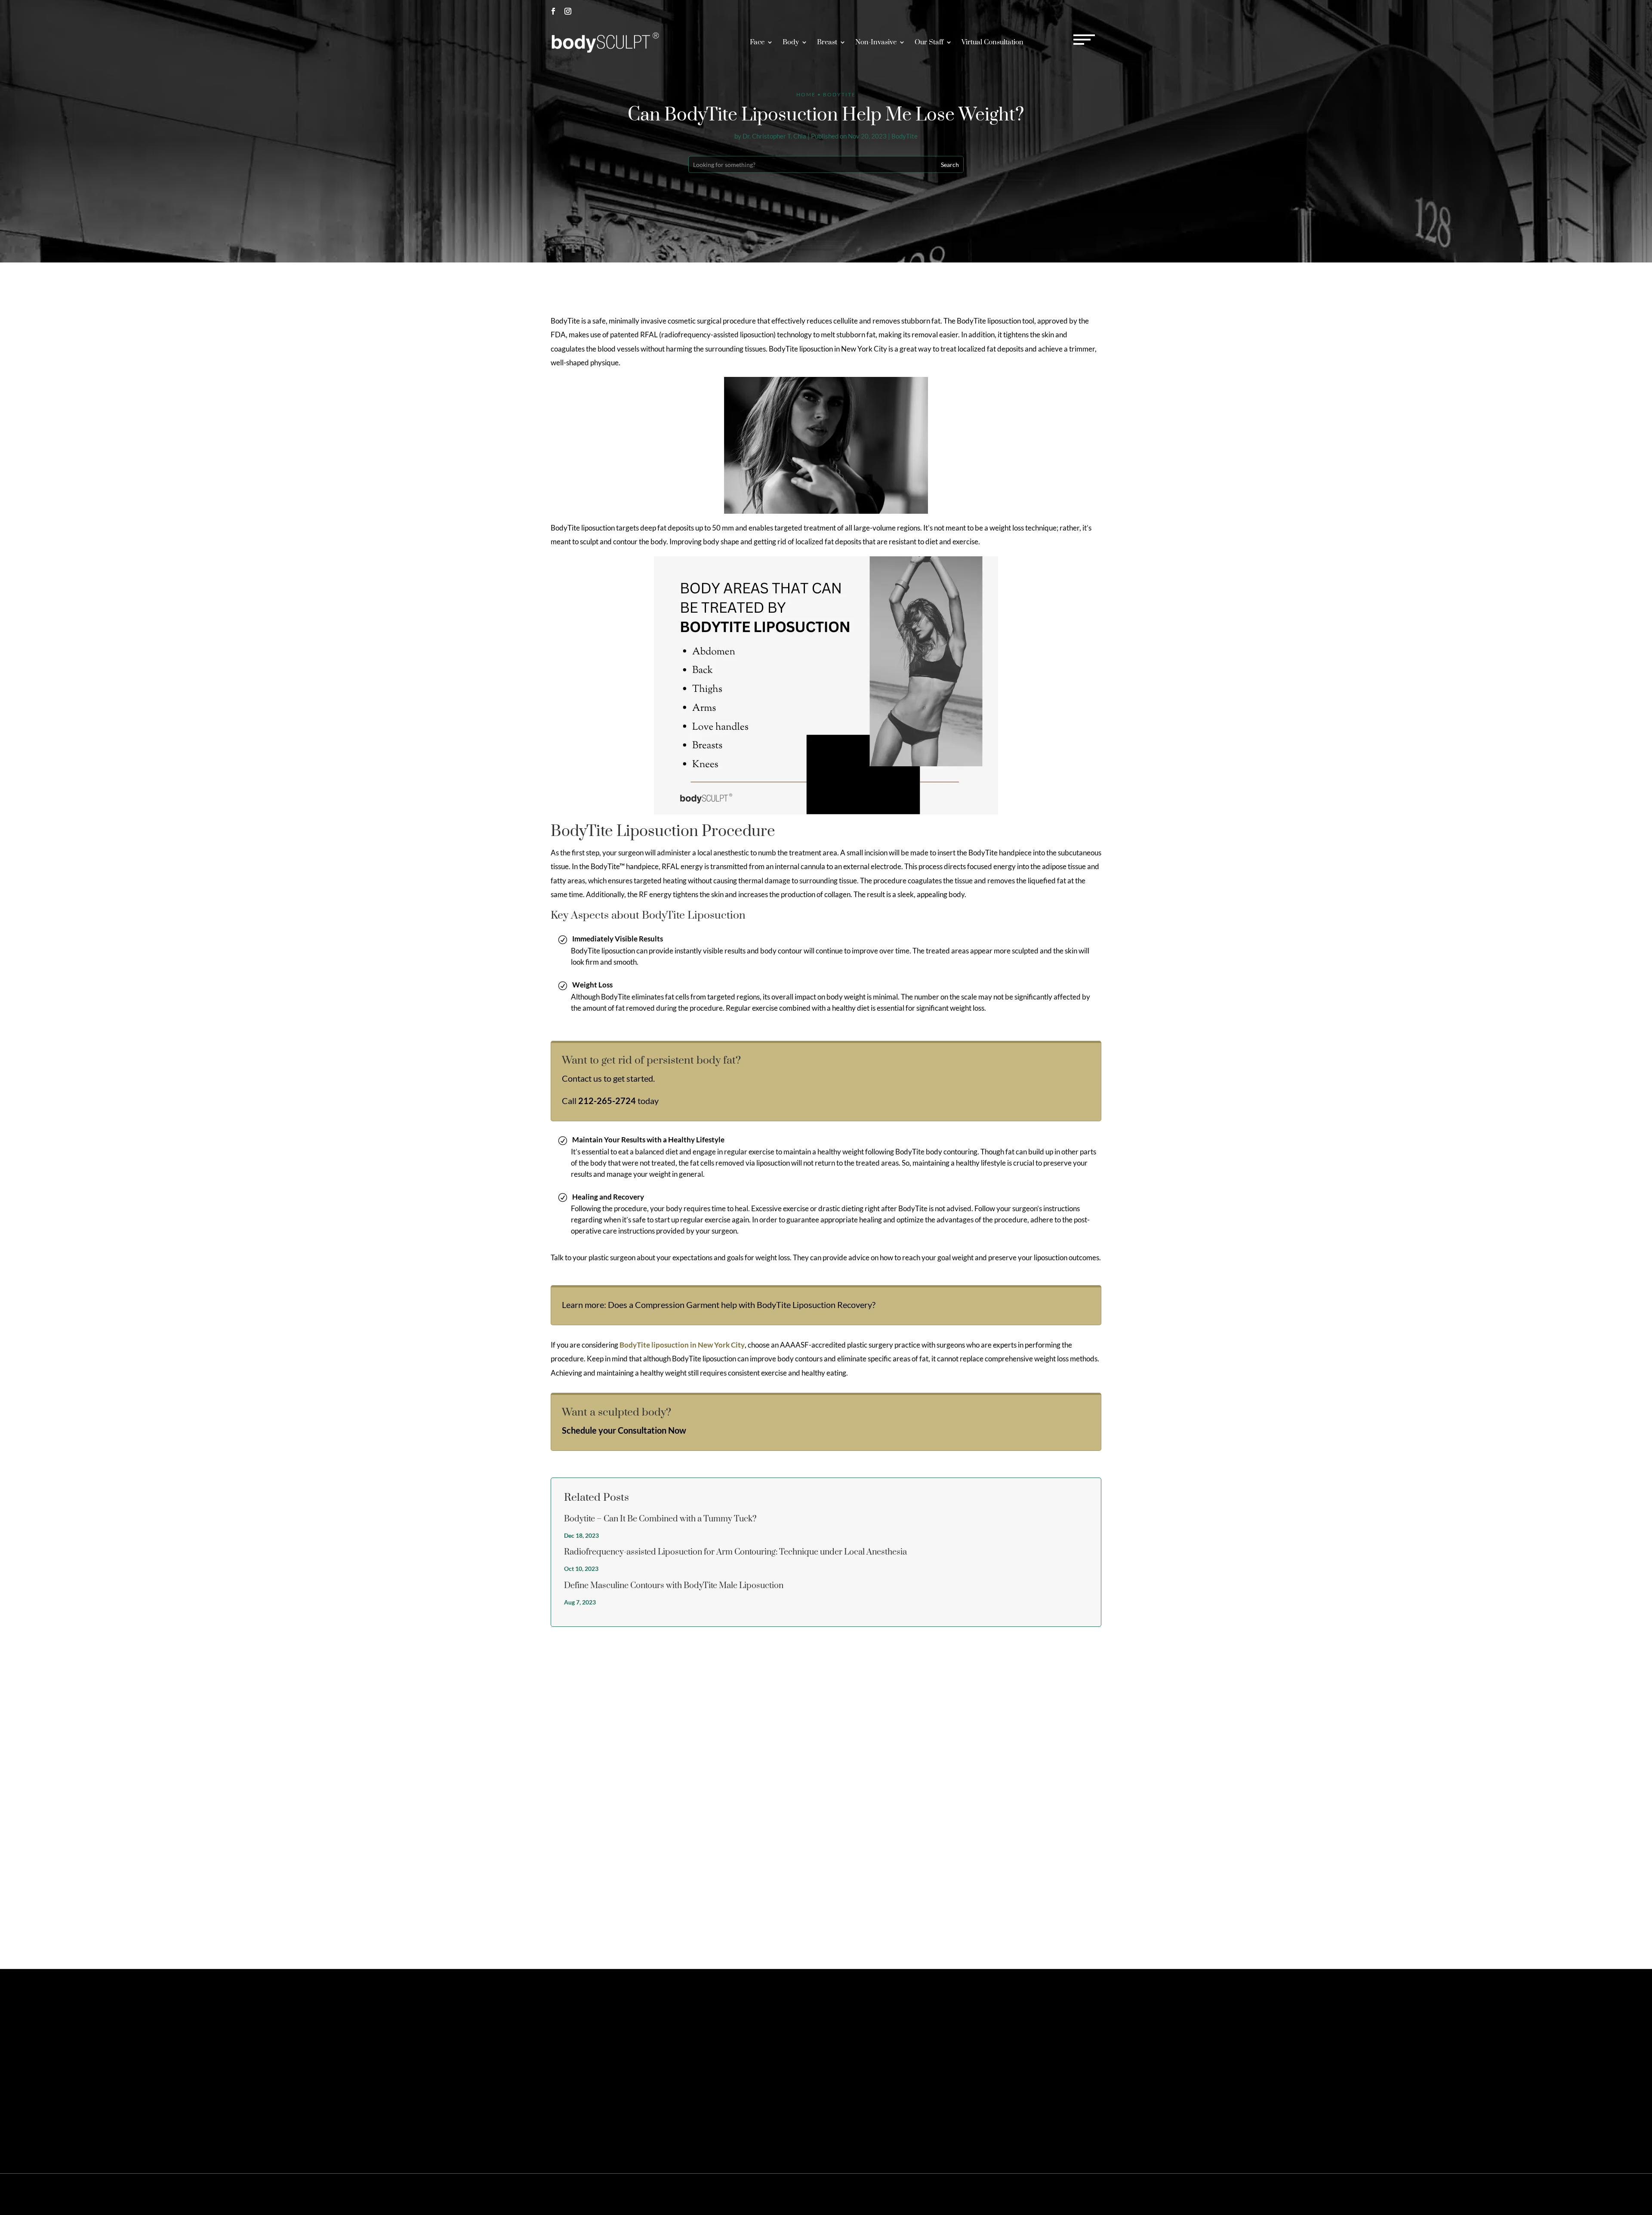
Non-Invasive (876, 42)
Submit (1085, 1919)
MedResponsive (890, 2194)
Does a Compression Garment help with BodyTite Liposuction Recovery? (742, 1305)
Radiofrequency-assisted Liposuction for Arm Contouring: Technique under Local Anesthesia (735, 1552)
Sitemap (964, 2194)
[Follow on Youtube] (626, 2066)
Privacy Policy (996, 2194)
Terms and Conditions (1044, 2194)
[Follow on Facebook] (553, 11)
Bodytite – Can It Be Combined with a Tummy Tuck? (660, 1519)
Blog (1080, 2194)
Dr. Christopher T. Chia (774, 136)
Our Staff (929, 42)
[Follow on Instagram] (568, 11)
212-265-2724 (1016, 11)
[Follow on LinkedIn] (612, 2066)
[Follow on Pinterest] (583, 2066)
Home (806, 94)
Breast (827, 42)
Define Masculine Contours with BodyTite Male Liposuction (674, 1586)
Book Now (1077, 11)
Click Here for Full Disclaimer (581, 2127)
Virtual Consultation (992, 42)
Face (757, 42)
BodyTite (905, 136)
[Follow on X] (568, 2066)
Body (791, 42)
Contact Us (999, 2027)
